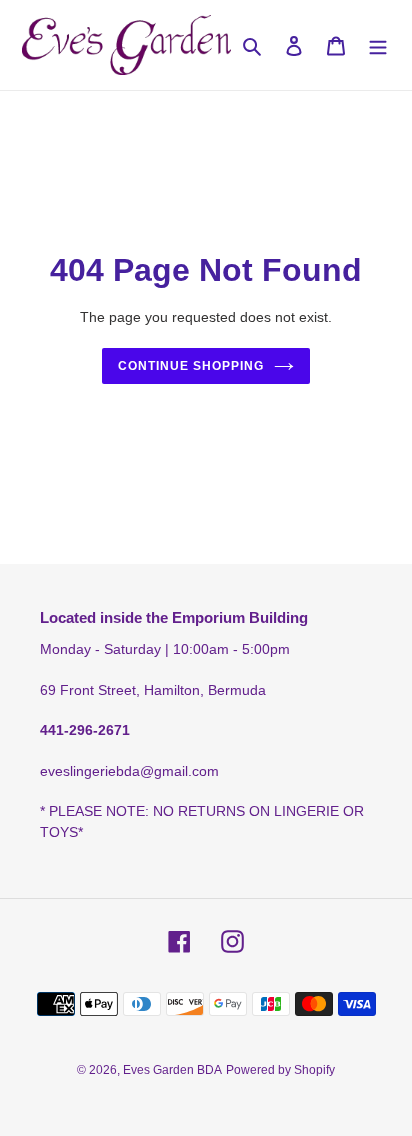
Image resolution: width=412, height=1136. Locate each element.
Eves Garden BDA (172, 1070)
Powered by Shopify (280, 1070)
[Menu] (378, 45)
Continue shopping (191, 366)
